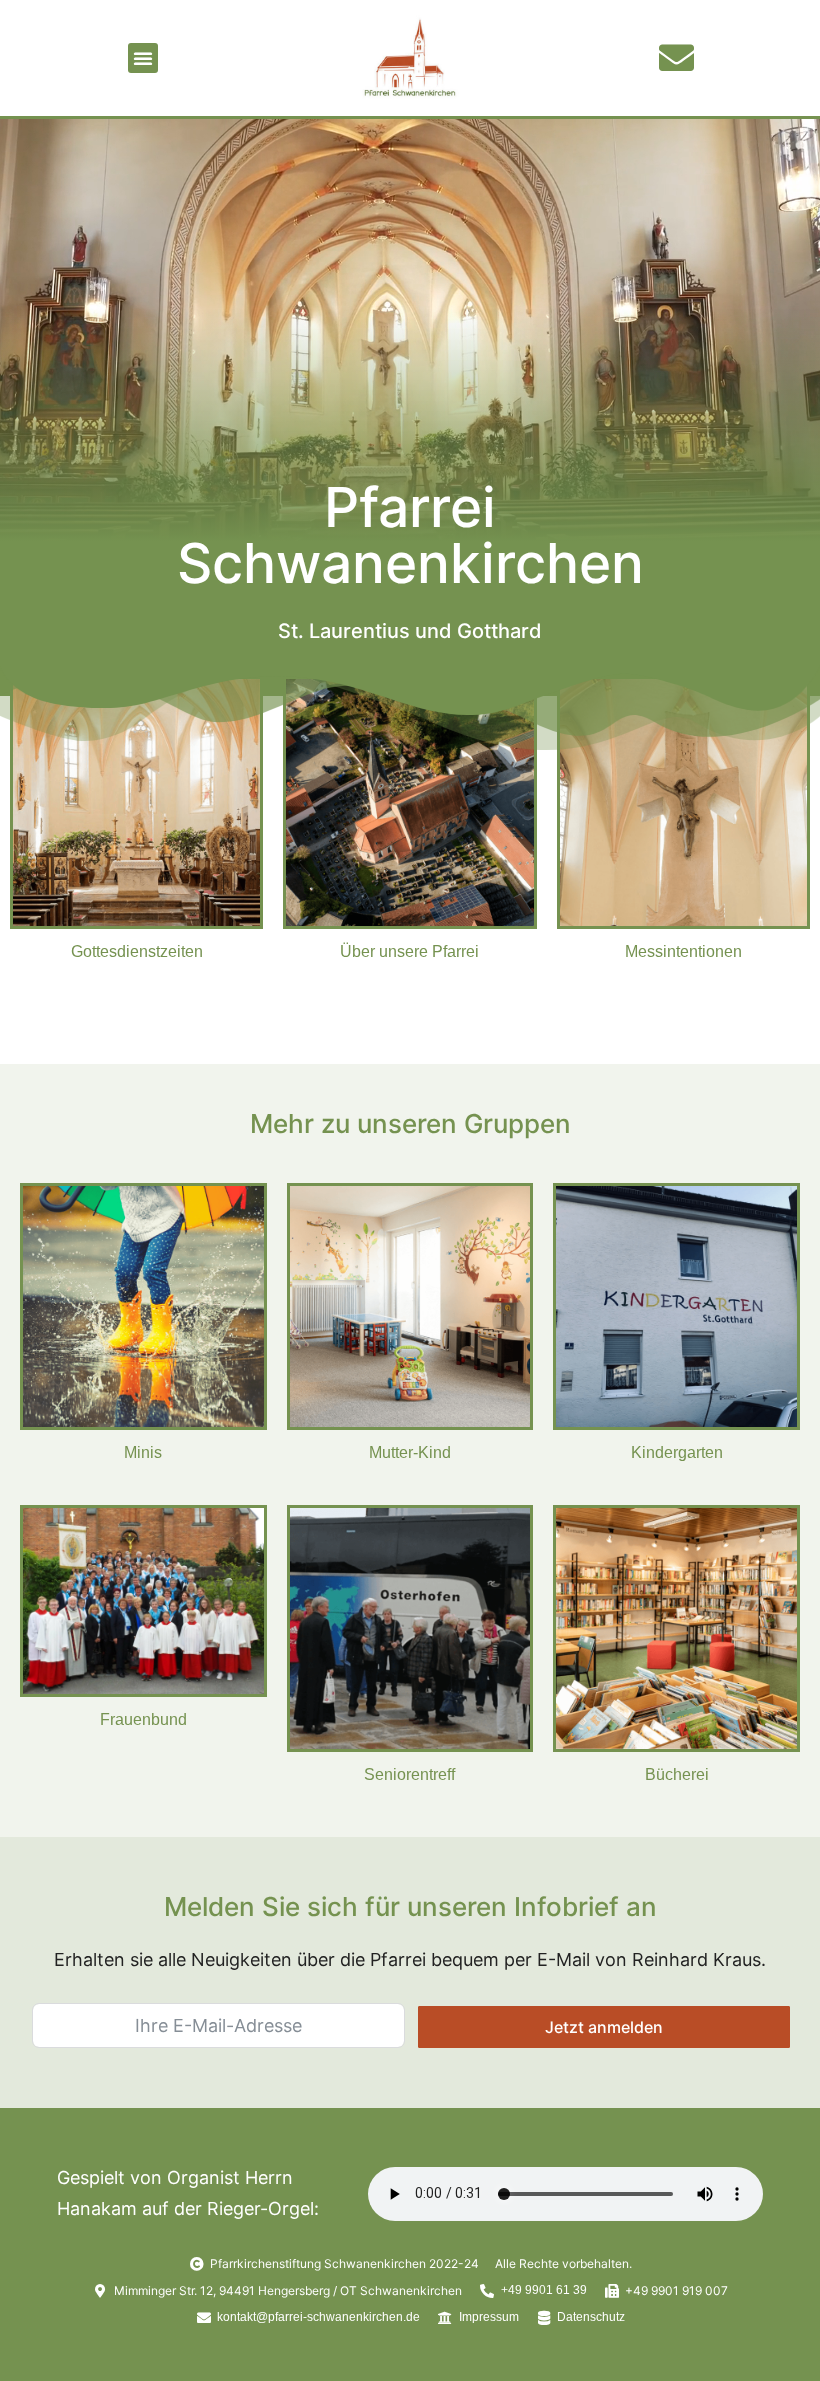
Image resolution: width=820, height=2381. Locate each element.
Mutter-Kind (410, 1452)
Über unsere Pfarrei (409, 951)
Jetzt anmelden (604, 2027)
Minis (143, 1452)
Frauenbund (143, 1719)
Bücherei (677, 1774)
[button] (143, 58)
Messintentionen (683, 951)
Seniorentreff (409, 1774)
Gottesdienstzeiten (137, 951)
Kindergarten (677, 1452)
